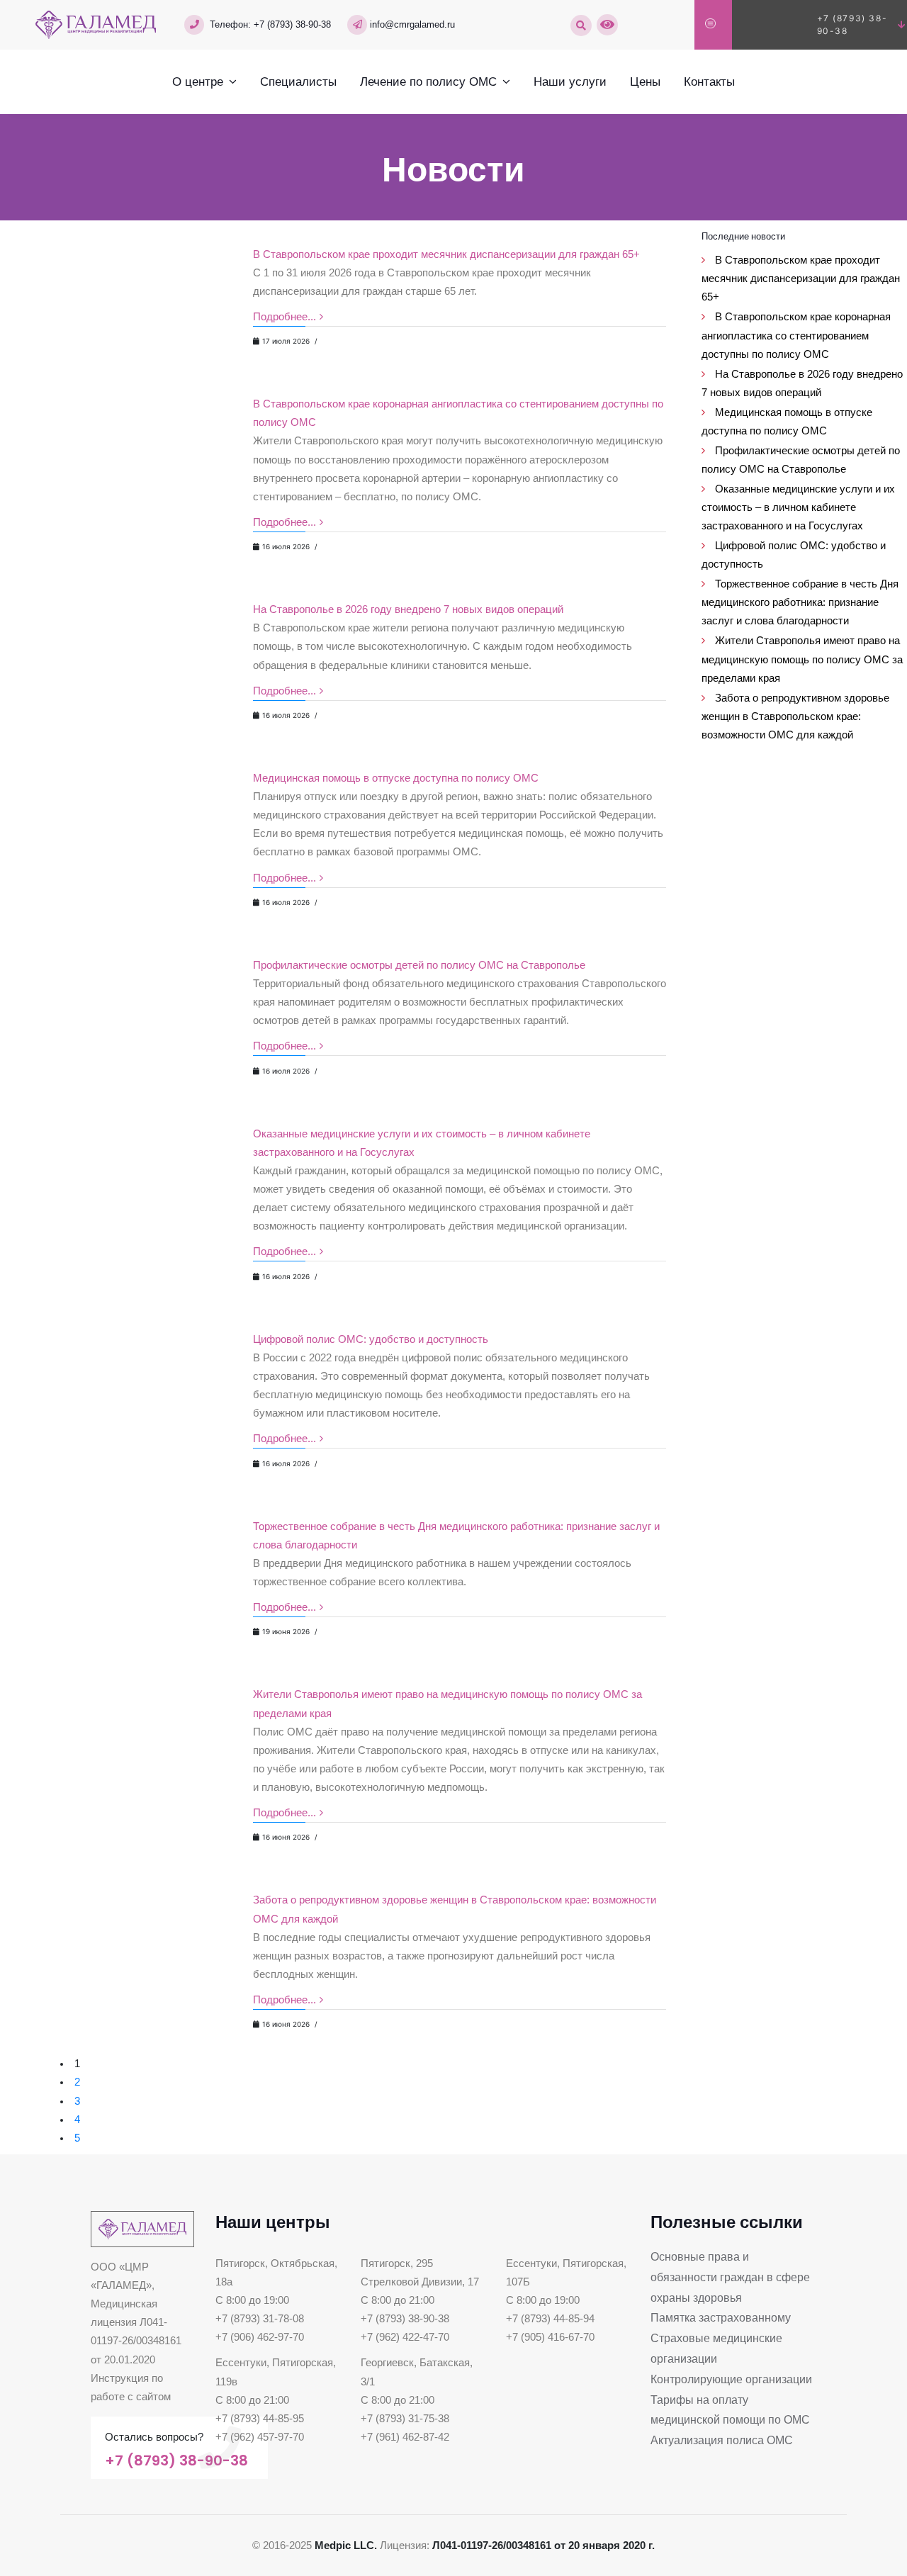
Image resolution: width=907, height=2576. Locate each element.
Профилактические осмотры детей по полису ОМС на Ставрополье (419, 965)
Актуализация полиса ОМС (722, 2440)
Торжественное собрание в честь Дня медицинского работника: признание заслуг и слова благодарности (800, 602)
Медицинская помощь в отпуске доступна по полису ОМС (396, 778)
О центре (198, 81)
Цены (645, 81)
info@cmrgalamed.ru (412, 24)
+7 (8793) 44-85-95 (260, 2419)
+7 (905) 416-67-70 (550, 2337)
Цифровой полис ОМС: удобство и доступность (371, 1339)
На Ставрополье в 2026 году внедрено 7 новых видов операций (408, 609)
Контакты (709, 81)
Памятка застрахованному (721, 2318)
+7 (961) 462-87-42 (405, 2437)
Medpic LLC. (346, 2546)
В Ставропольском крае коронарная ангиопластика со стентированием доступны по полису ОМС (796, 335)
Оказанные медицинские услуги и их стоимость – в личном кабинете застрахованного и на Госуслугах (798, 507)
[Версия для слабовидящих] (607, 25)
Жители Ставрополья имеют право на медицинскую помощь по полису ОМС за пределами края (802, 659)
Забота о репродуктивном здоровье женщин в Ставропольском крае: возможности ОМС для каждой (795, 716)
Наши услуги (570, 81)
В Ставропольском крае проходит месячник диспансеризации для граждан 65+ (446, 254)
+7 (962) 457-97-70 (260, 2437)
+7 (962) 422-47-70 (405, 2337)
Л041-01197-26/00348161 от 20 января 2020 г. (543, 2546)
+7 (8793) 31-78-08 (260, 2319)
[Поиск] (581, 26)
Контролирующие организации (731, 2379)
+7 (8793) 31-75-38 (405, 2419)
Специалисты (298, 81)
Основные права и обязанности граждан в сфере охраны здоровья (730, 2277)
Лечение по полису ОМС (428, 81)
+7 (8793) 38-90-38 (292, 24)
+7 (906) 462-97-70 (260, 2337)
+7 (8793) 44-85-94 (550, 2319)
